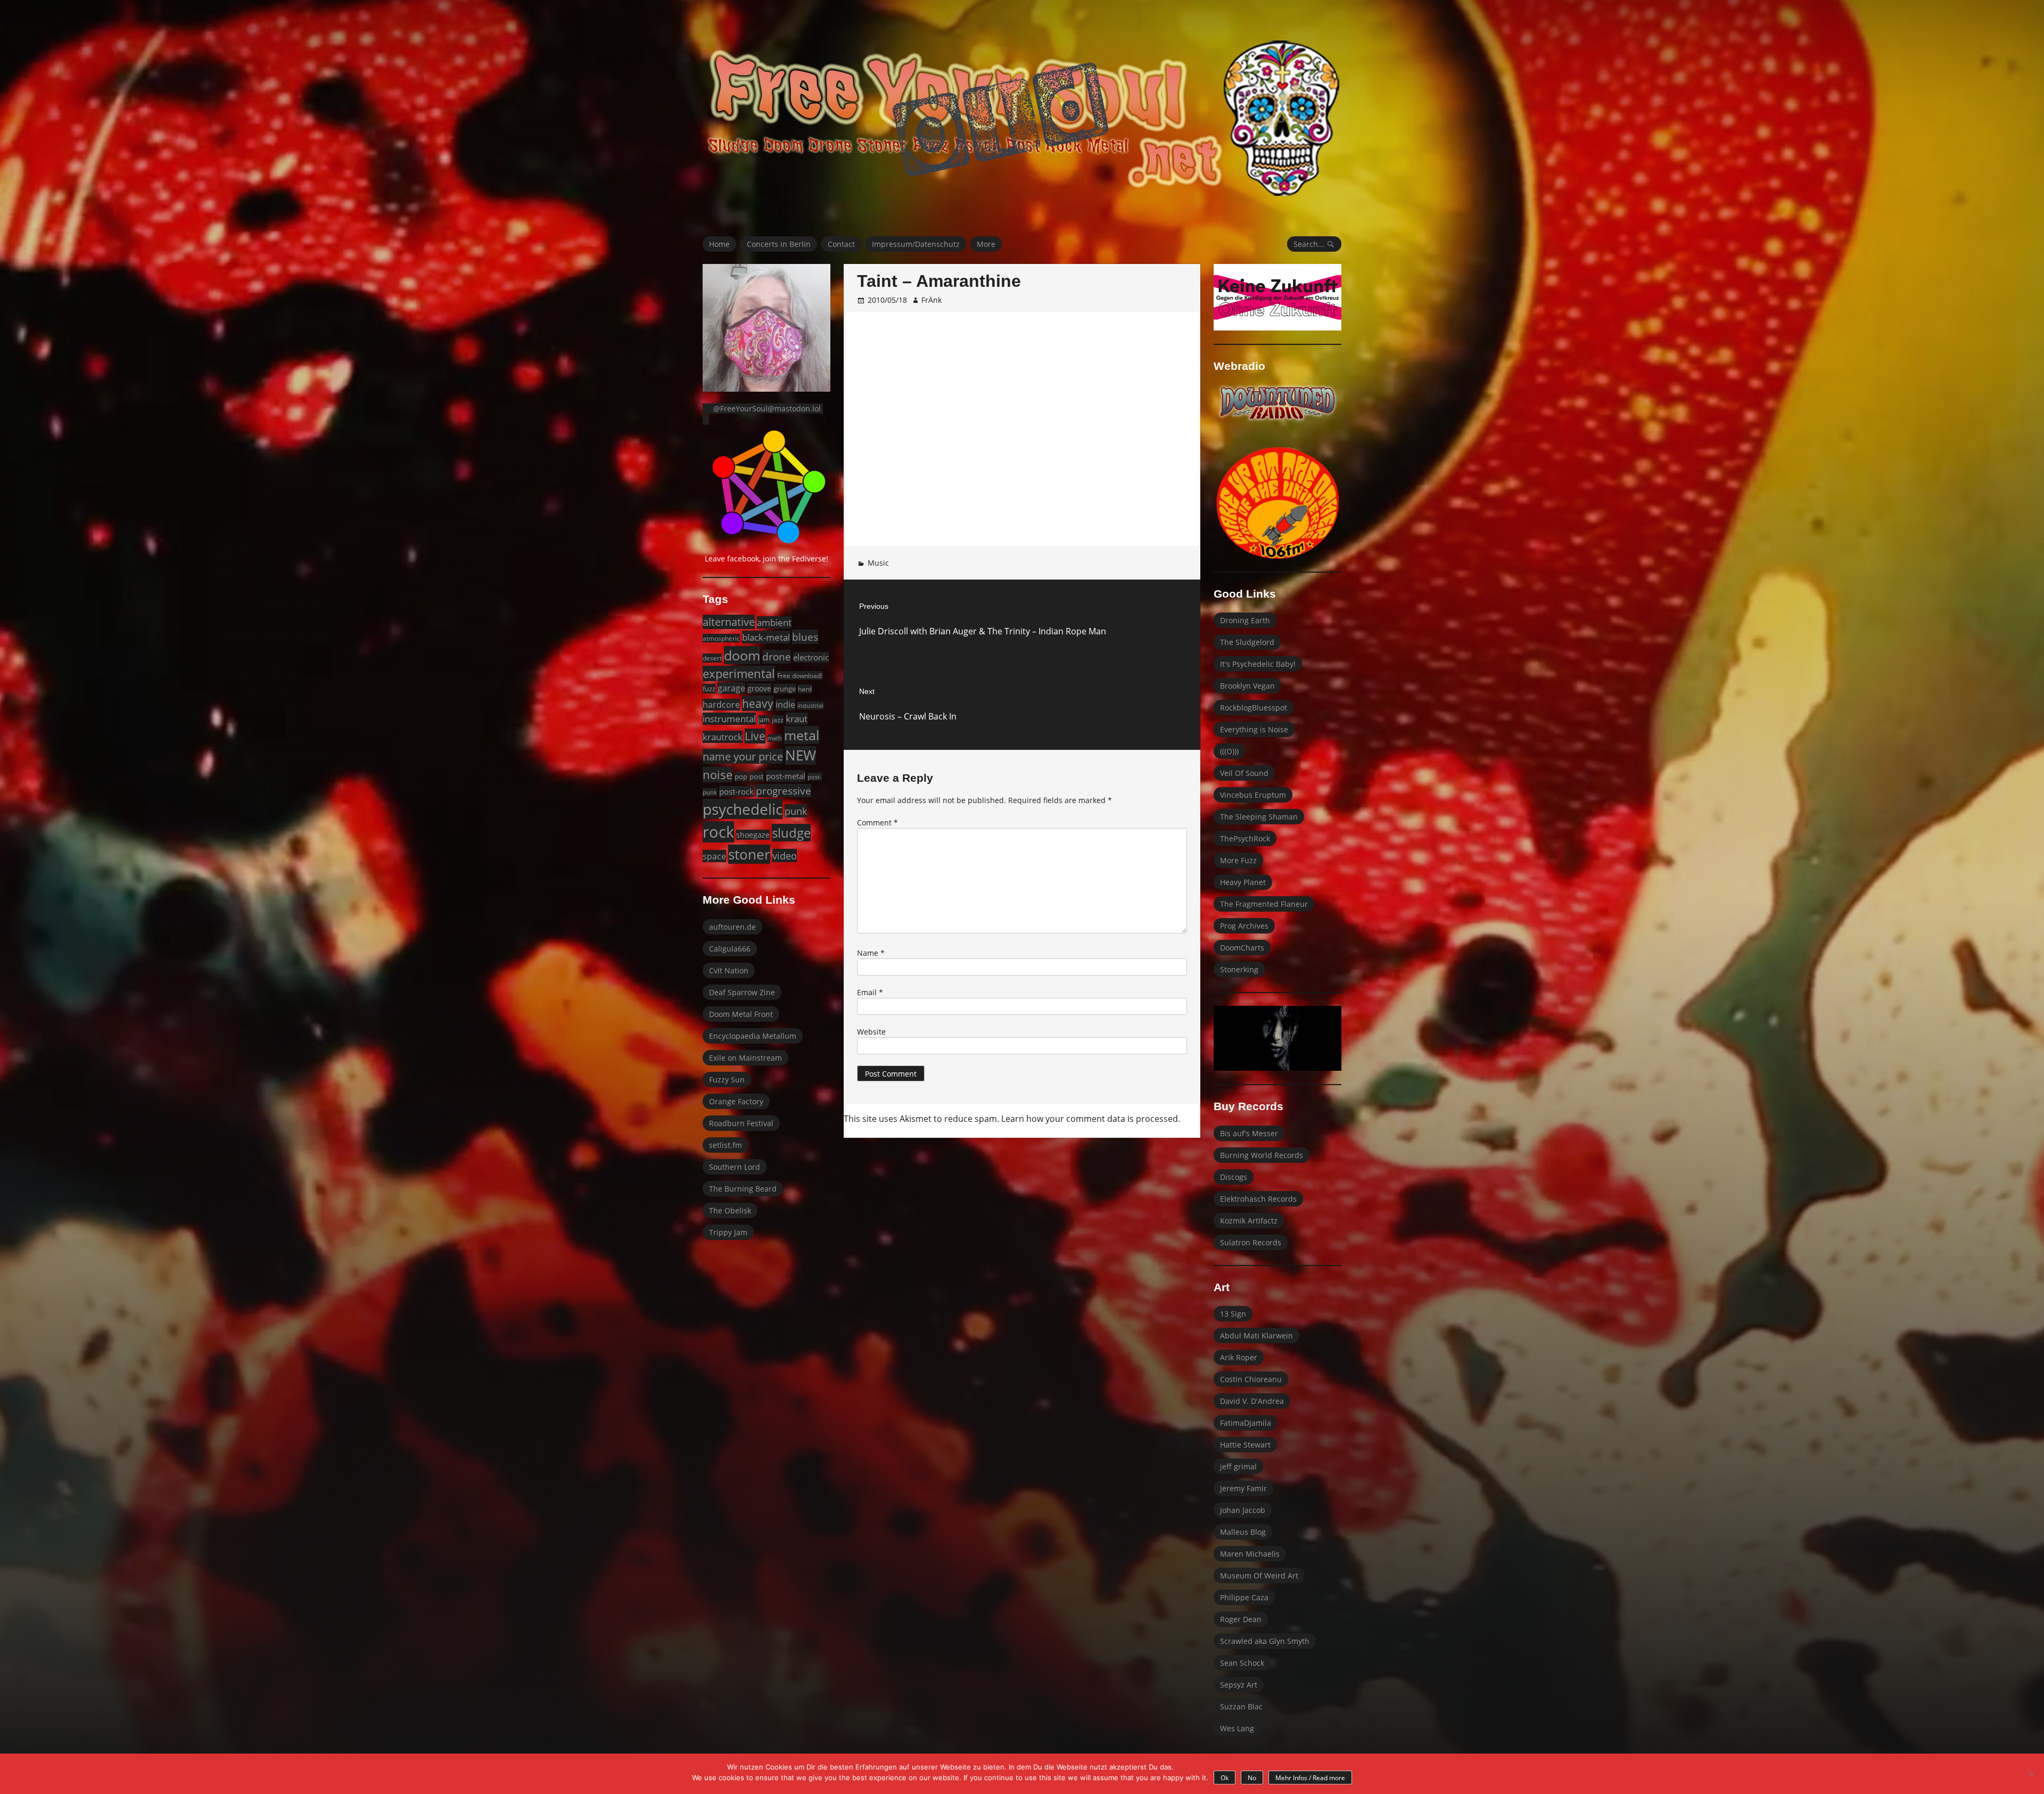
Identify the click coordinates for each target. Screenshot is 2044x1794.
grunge (785, 689)
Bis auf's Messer (1249, 1133)
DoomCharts (1242, 948)
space (714, 856)
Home (719, 244)
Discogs (1234, 1177)
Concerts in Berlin (779, 244)
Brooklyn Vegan (1247, 686)
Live (755, 736)
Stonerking (1239, 969)
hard (805, 689)
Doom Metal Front (741, 1014)
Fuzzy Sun (727, 1080)
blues (805, 637)
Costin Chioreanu (1251, 1379)
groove (759, 688)
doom (742, 655)
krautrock (723, 737)
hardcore (721, 705)
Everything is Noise (1254, 729)
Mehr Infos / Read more (1310, 1778)
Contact (841, 244)
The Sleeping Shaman (1259, 817)
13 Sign (1233, 1314)
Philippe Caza (1244, 1597)
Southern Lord (735, 1167)
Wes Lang (1237, 1728)
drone (777, 657)
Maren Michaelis (1250, 1554)
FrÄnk (932, 300)
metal (802, 735)
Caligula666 (730, 949)
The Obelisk (730, 1210)
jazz (778, 720)
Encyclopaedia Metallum (753, 1036)
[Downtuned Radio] (1278, 403)
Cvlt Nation (729, 970)
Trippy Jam (728, 1232)
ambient (774, 622)
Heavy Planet (1243, 882)
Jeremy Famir (1243, 1488)
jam (764, 720)
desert (712, 658)
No (1252, 1778)
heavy (758, 703)
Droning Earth (1245, 620)
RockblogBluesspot (1254, 708)
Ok (1225, 1778)
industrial (810, 705)
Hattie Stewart (1245, 1445)
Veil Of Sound (1244, 773)
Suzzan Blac (1241, 1706)
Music (878, 563)
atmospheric (721, 638)
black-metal (766, 637)
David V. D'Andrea (1252, 1401)
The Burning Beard (743, 1189)
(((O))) (1229, 751)
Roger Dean (1241, 1619)
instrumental (729, 719)
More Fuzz (1238, 860)
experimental (739, 673)
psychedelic (743, 809)
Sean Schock (1242, 1663)
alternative (729, 622)
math (775, 738)
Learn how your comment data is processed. (1091, 1119)
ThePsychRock (1245, 838)
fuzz (709, 689)
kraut (797, 719)
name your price (743, 756)
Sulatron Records (1251, 1242)
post (757, 776)
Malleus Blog (1243, 1532)
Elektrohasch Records (1258, 1199)
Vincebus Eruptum (1253, 795)
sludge (791, 833)
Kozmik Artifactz (1249, 1221)
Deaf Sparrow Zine (742, 992)
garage (731, 688)
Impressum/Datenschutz (916, 244)
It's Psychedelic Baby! (1258, 664)
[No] (2031, 1774)
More (986, 244)
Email (870, 992)
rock (718, 832)
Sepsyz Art (1239, 1685)
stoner (749, 854)
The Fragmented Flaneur (1264, 904)
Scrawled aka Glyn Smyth (1265, 1641)
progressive (784, 791)
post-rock (736, 791)
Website (871, 1032)
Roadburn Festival (741, 1123)
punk (796, 811)
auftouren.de (732, 927)
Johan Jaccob (1243, 1510)
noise (718, 775)
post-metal (786, 776)
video (785, 855)
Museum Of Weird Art (1259, 1576)
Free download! (800, 675)
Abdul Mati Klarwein (1256, 1336)
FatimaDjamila (1246, 1423)
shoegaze (753, 835)
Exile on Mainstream (745, 1058)
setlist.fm (726, 1145)
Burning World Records (1262, 1155)
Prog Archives (1244, 926)
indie (785, 705)
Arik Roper (1239, 1357)
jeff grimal (1238, 1466)
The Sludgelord (1247, 642)
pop (741, 776)
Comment (877, 822)
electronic (811, 657)
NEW (801, 755)
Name (871, 953)
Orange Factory (736, 1101)
